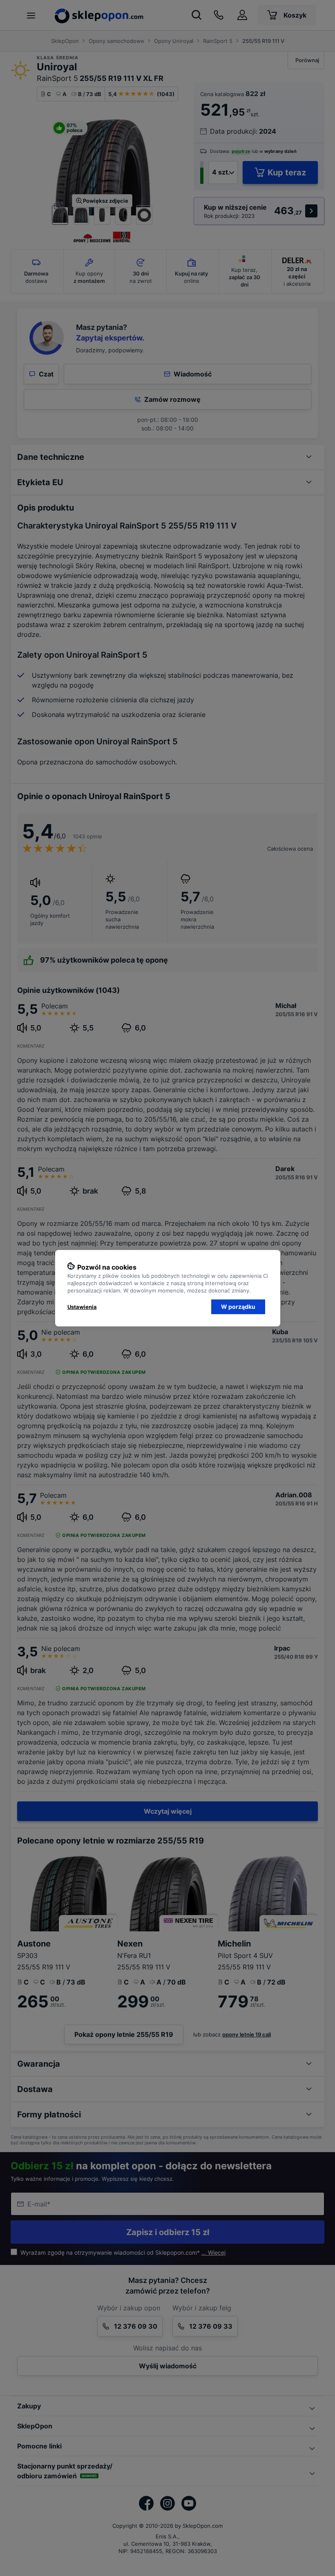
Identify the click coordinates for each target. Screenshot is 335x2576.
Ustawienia (82, 1307)
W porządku (238, 1307)
